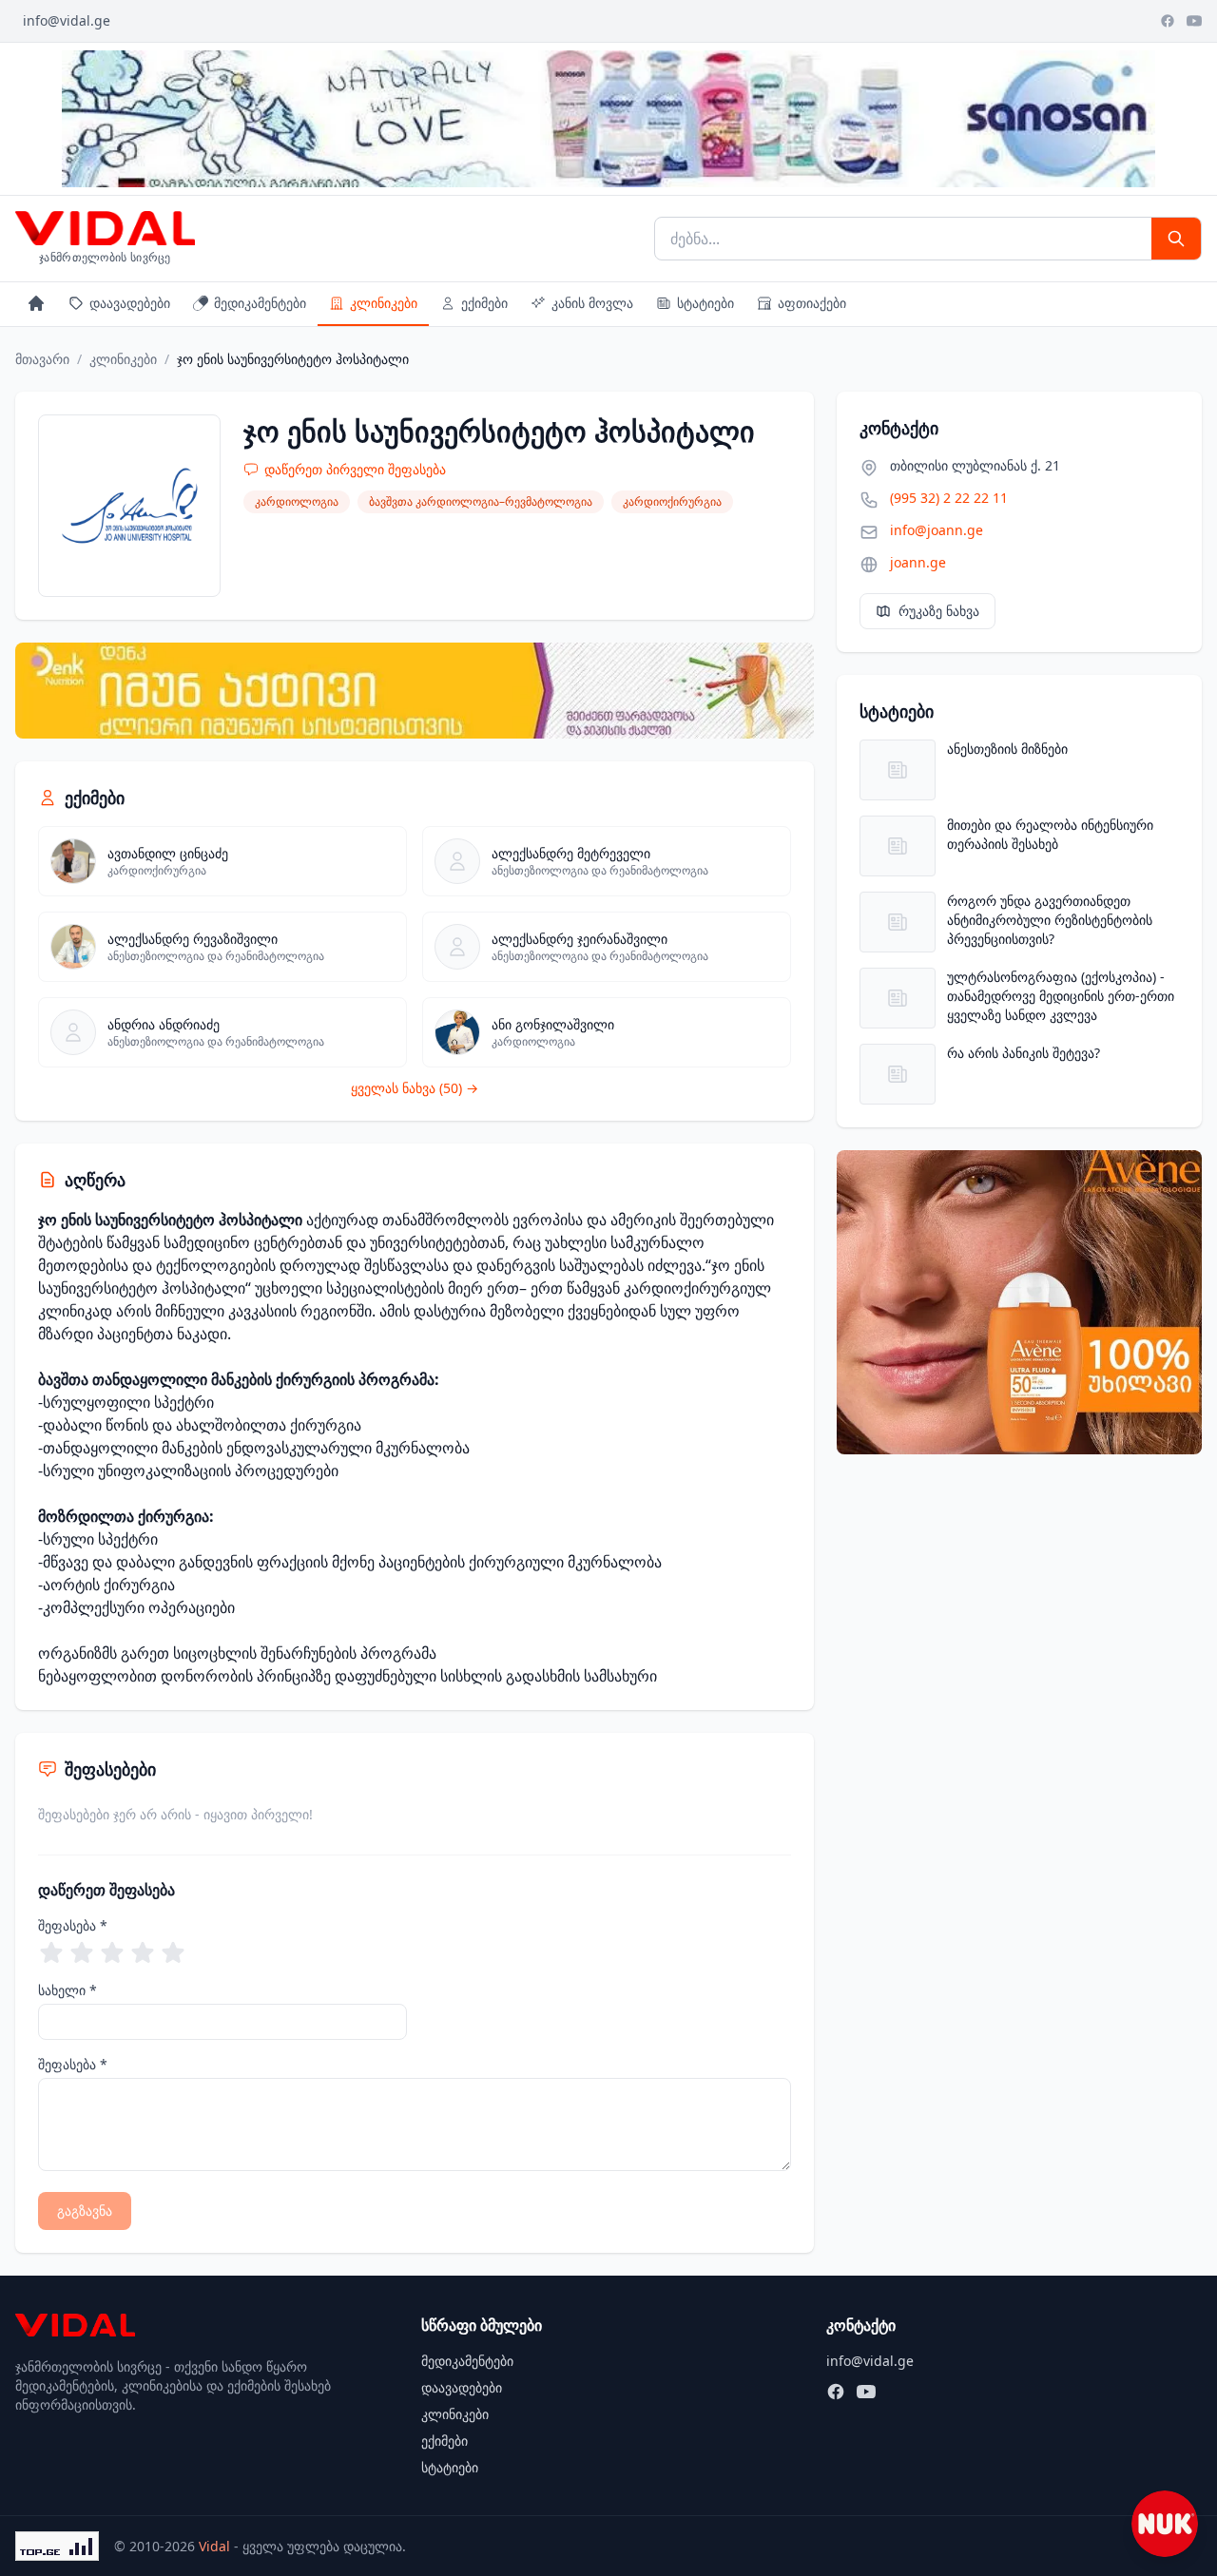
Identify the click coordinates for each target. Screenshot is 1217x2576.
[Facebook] (1168, 21)
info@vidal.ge (67, 20)
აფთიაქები (812, 303)
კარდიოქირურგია (672, 501)
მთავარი (42, 359)
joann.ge (918, 562)
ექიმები (484, 303)
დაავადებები (130, 303)
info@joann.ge (937, 530)
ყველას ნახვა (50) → (415, 1088)
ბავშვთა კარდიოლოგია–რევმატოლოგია (481, 501)
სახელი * (68, 1990)
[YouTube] (1194, 21)
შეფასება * (73, 1925)
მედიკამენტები (260, 303)
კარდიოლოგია (297, 501)
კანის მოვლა (592, 303)
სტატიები (705, 303)
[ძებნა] (1176, 239)
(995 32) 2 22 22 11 (949, 498)
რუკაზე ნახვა (939, 611)
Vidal (214, 2546)
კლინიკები (384, 303)
